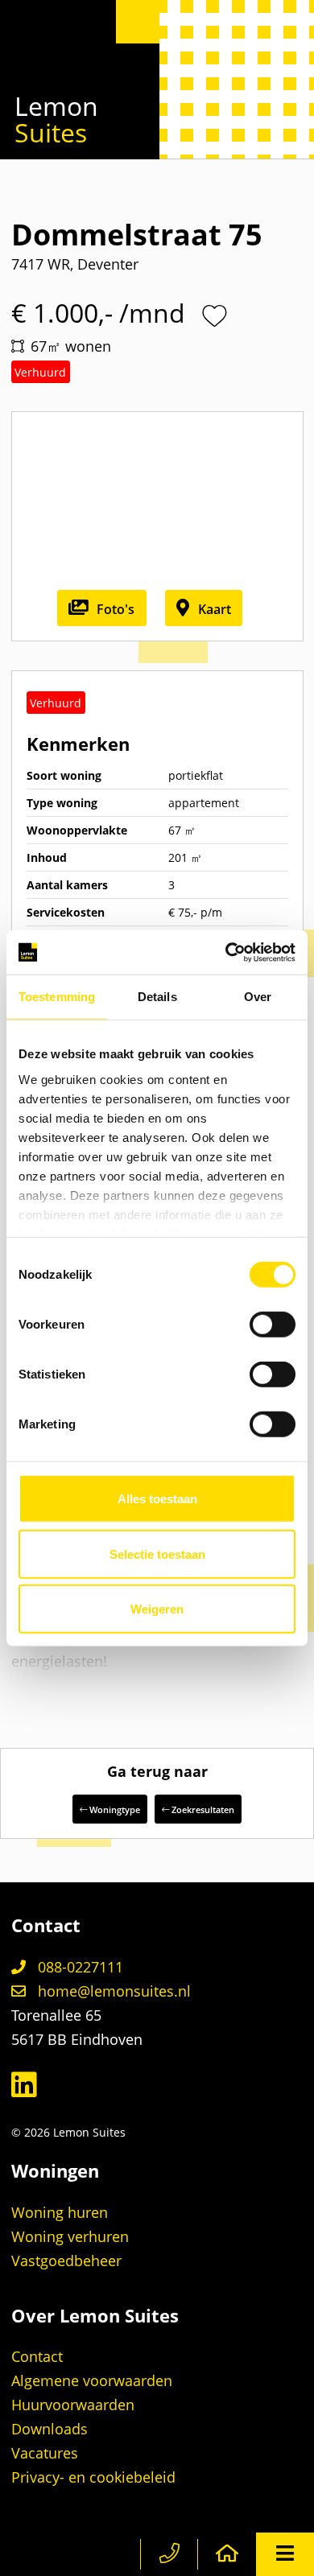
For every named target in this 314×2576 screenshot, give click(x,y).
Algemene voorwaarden (92, 2380)
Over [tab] (258, 997)
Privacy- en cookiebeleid (93, 2477)
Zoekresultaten (202, 1809)
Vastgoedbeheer (66, 2261)
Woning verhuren (70, 2236)
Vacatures (45, 2453)
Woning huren (60, 2212)
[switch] (273, 1325)
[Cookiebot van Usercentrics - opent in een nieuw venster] (226, 952)
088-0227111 (78, 1967)
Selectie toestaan (157, 1554)
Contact (37, 2356)
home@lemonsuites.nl (112, 1991)
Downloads (50, 2429)
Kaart (213, 609)
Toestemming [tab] (57, 997)
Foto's (114, 609)
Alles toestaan (157, 1499)
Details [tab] (157, 997)
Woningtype (114, 1809)
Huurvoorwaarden (73, 2405)
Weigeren (157, 1609)
